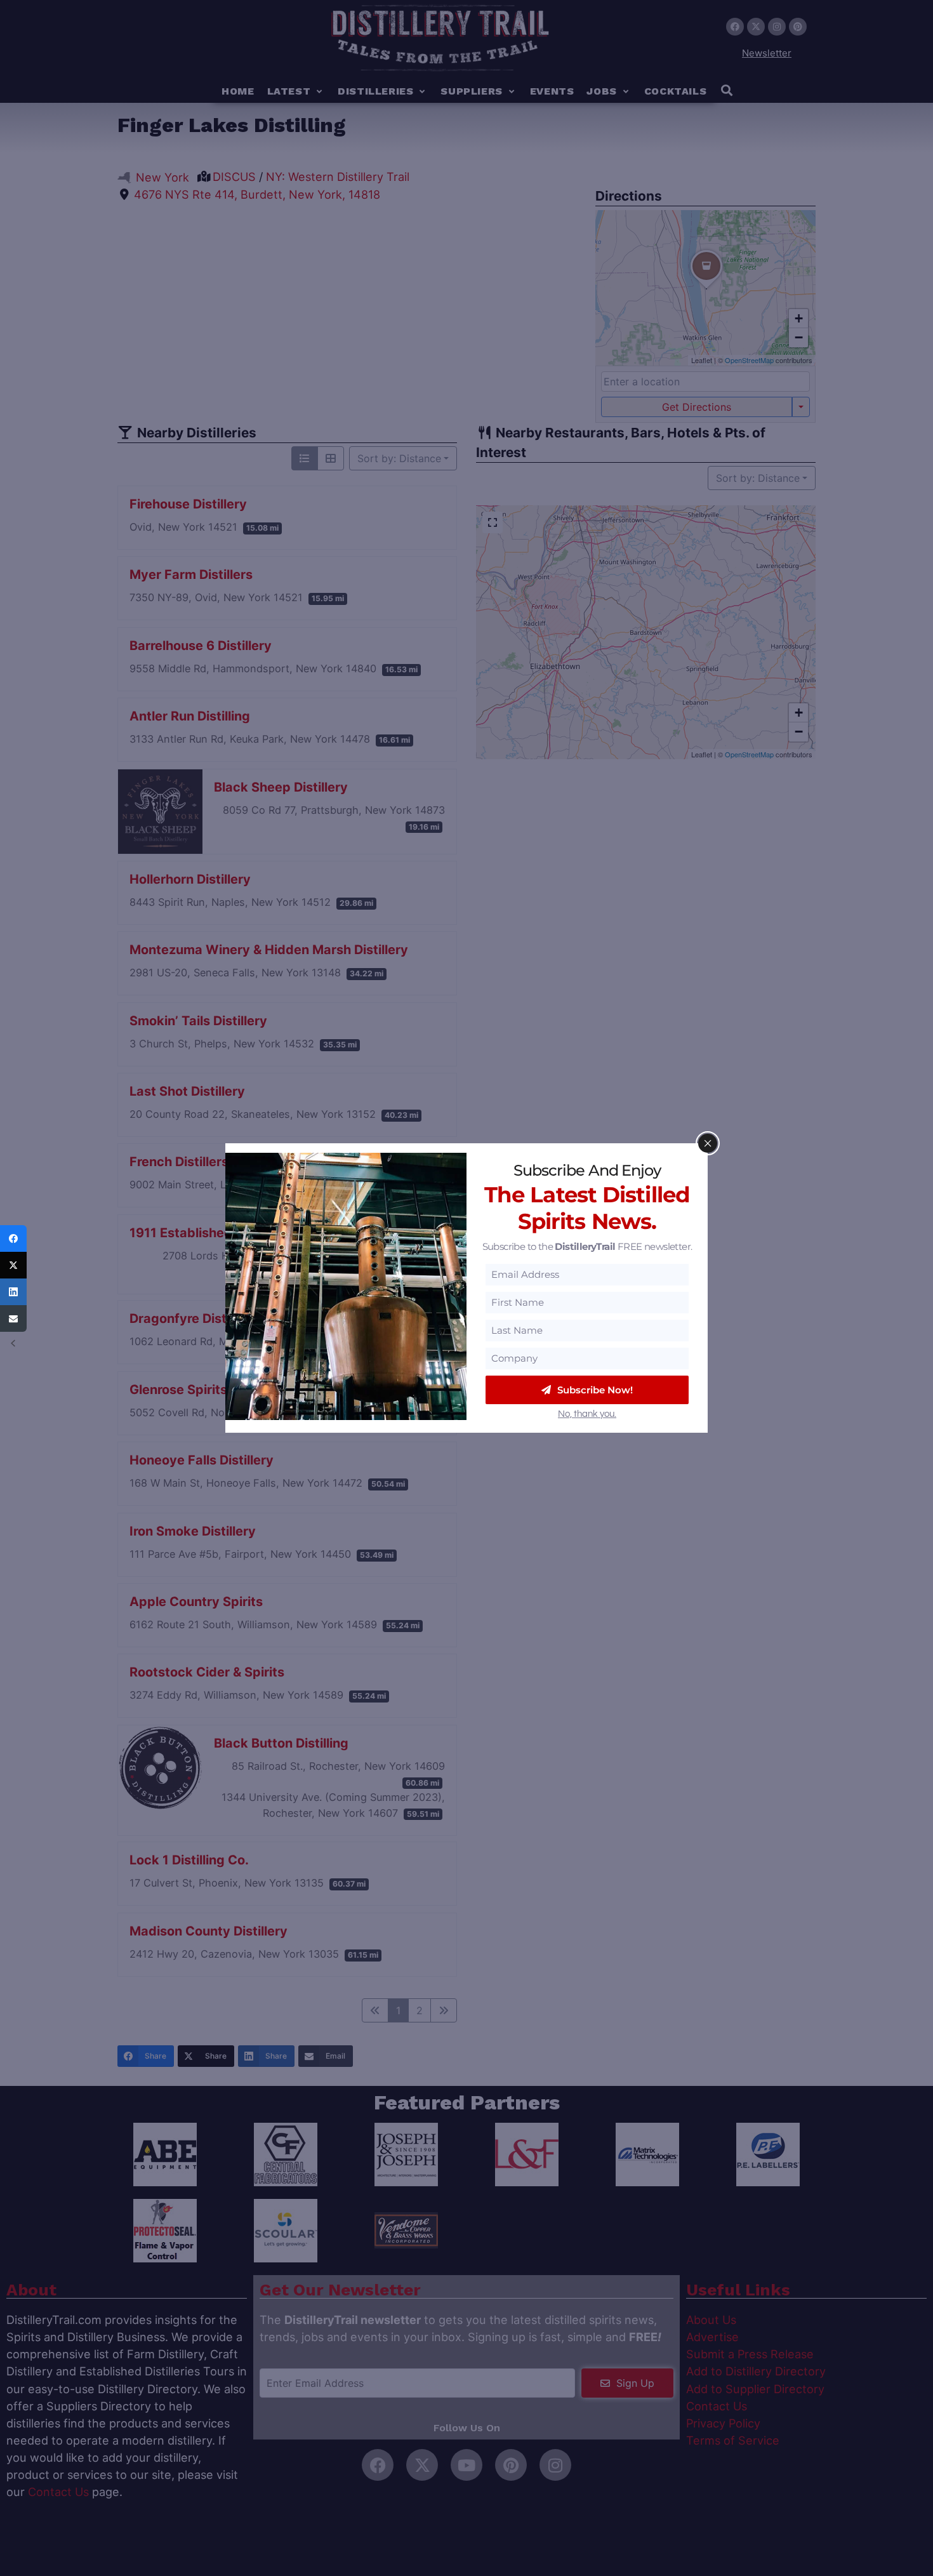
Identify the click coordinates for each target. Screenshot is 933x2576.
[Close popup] (708, 1143)
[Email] (13, 1318)
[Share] (13, 1238)
